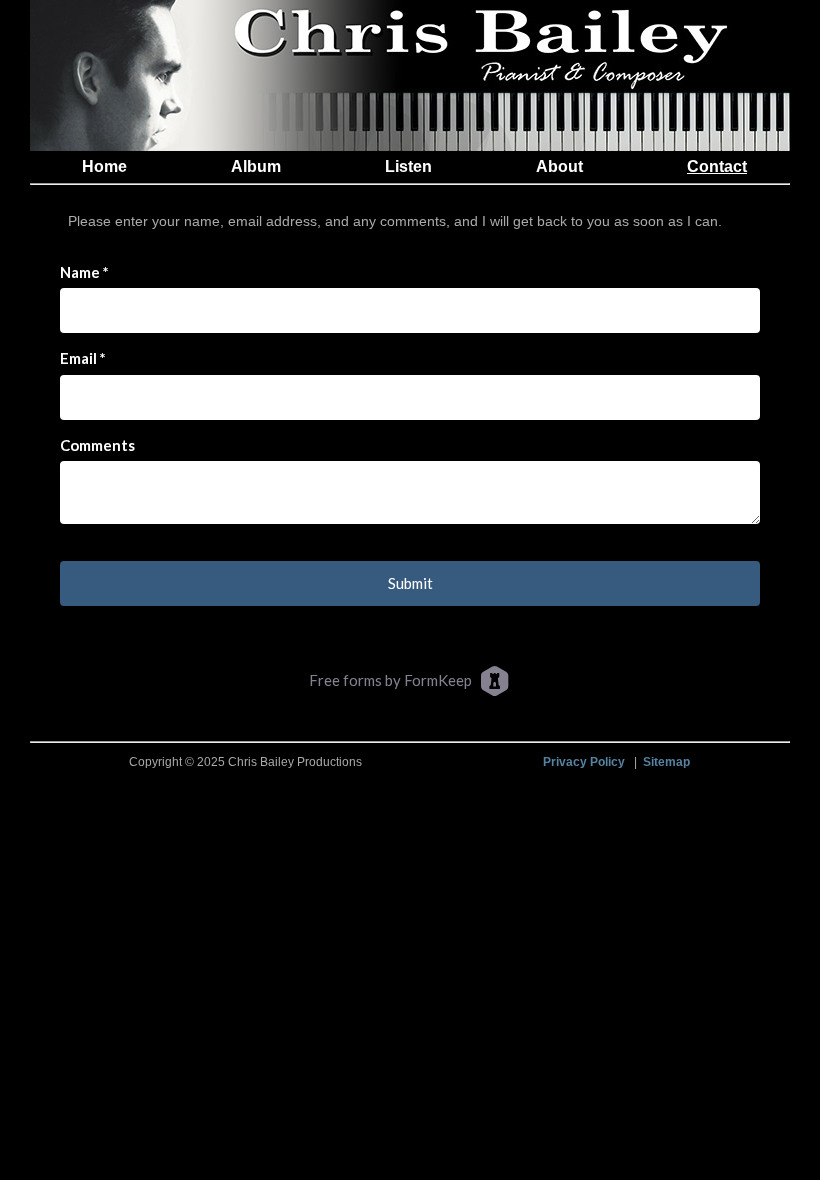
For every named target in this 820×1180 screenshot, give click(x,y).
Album (256, 166)
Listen (408, 166)
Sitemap (666, 761)
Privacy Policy (584, 761)
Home (104, 166)
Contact (717, 166)
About (559, 166)
